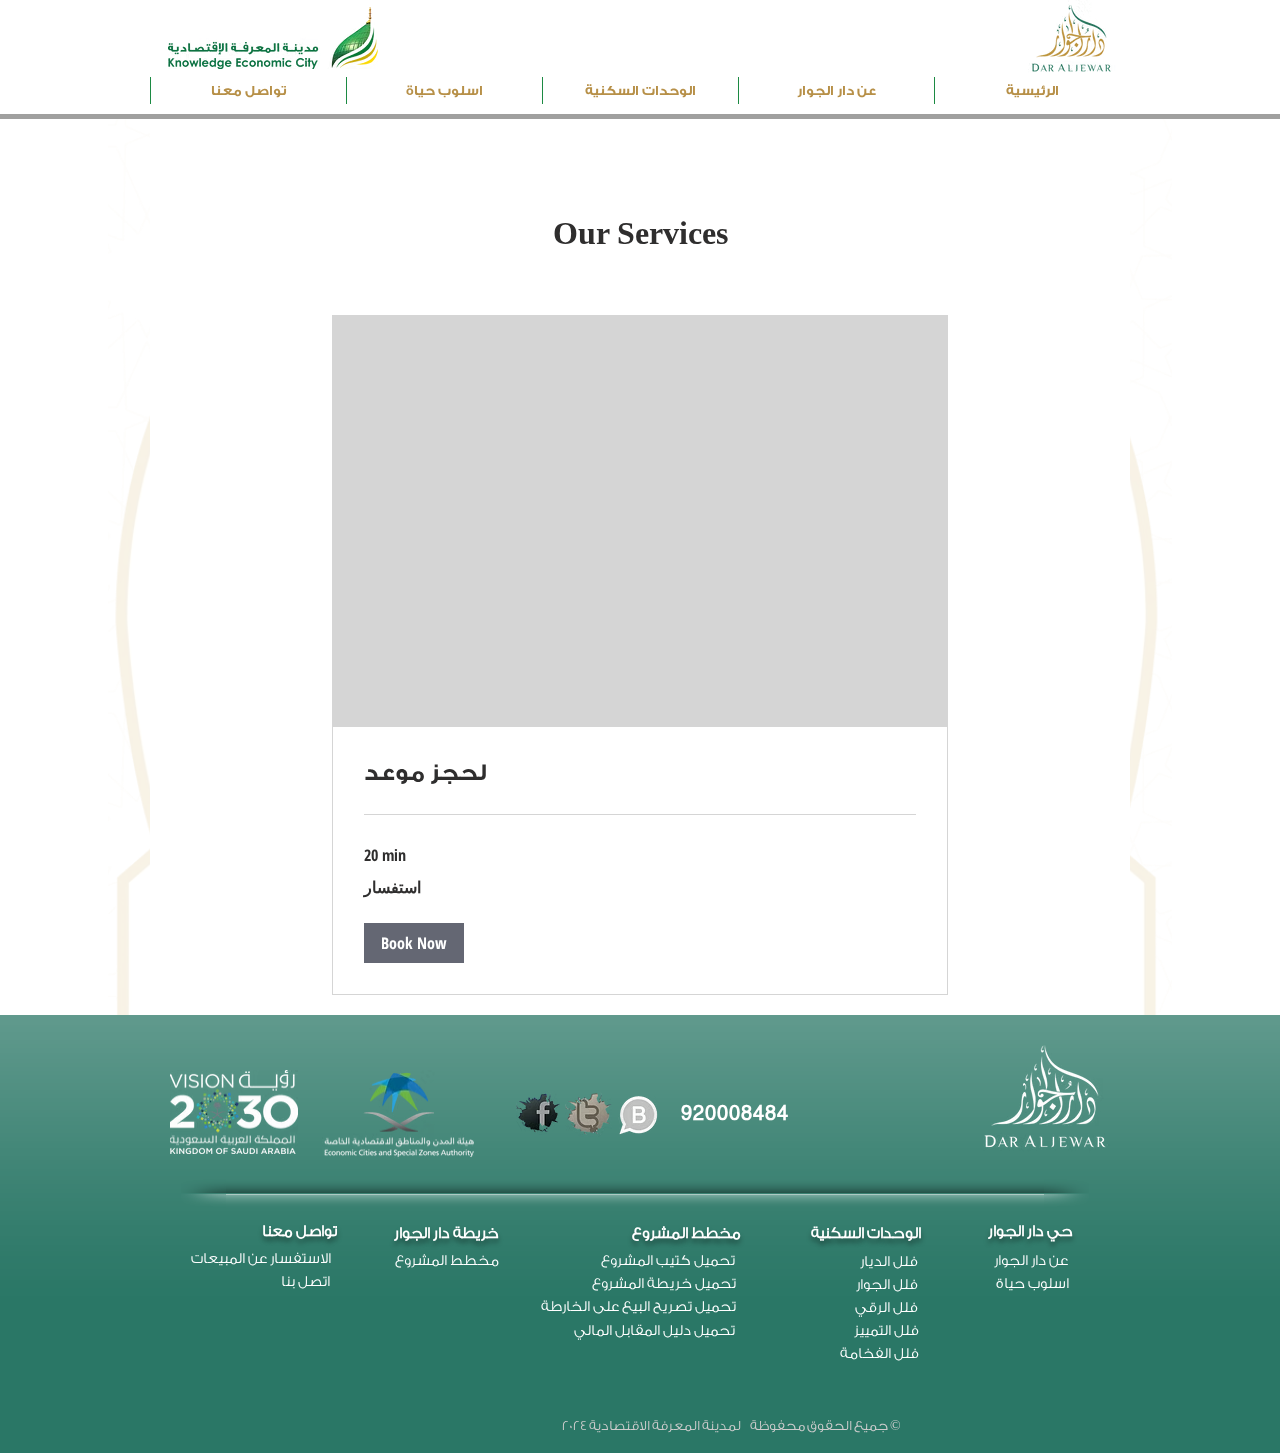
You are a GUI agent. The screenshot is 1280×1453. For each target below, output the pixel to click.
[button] (640, 90)
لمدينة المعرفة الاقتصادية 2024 (651, 1425)
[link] (640, 774)
